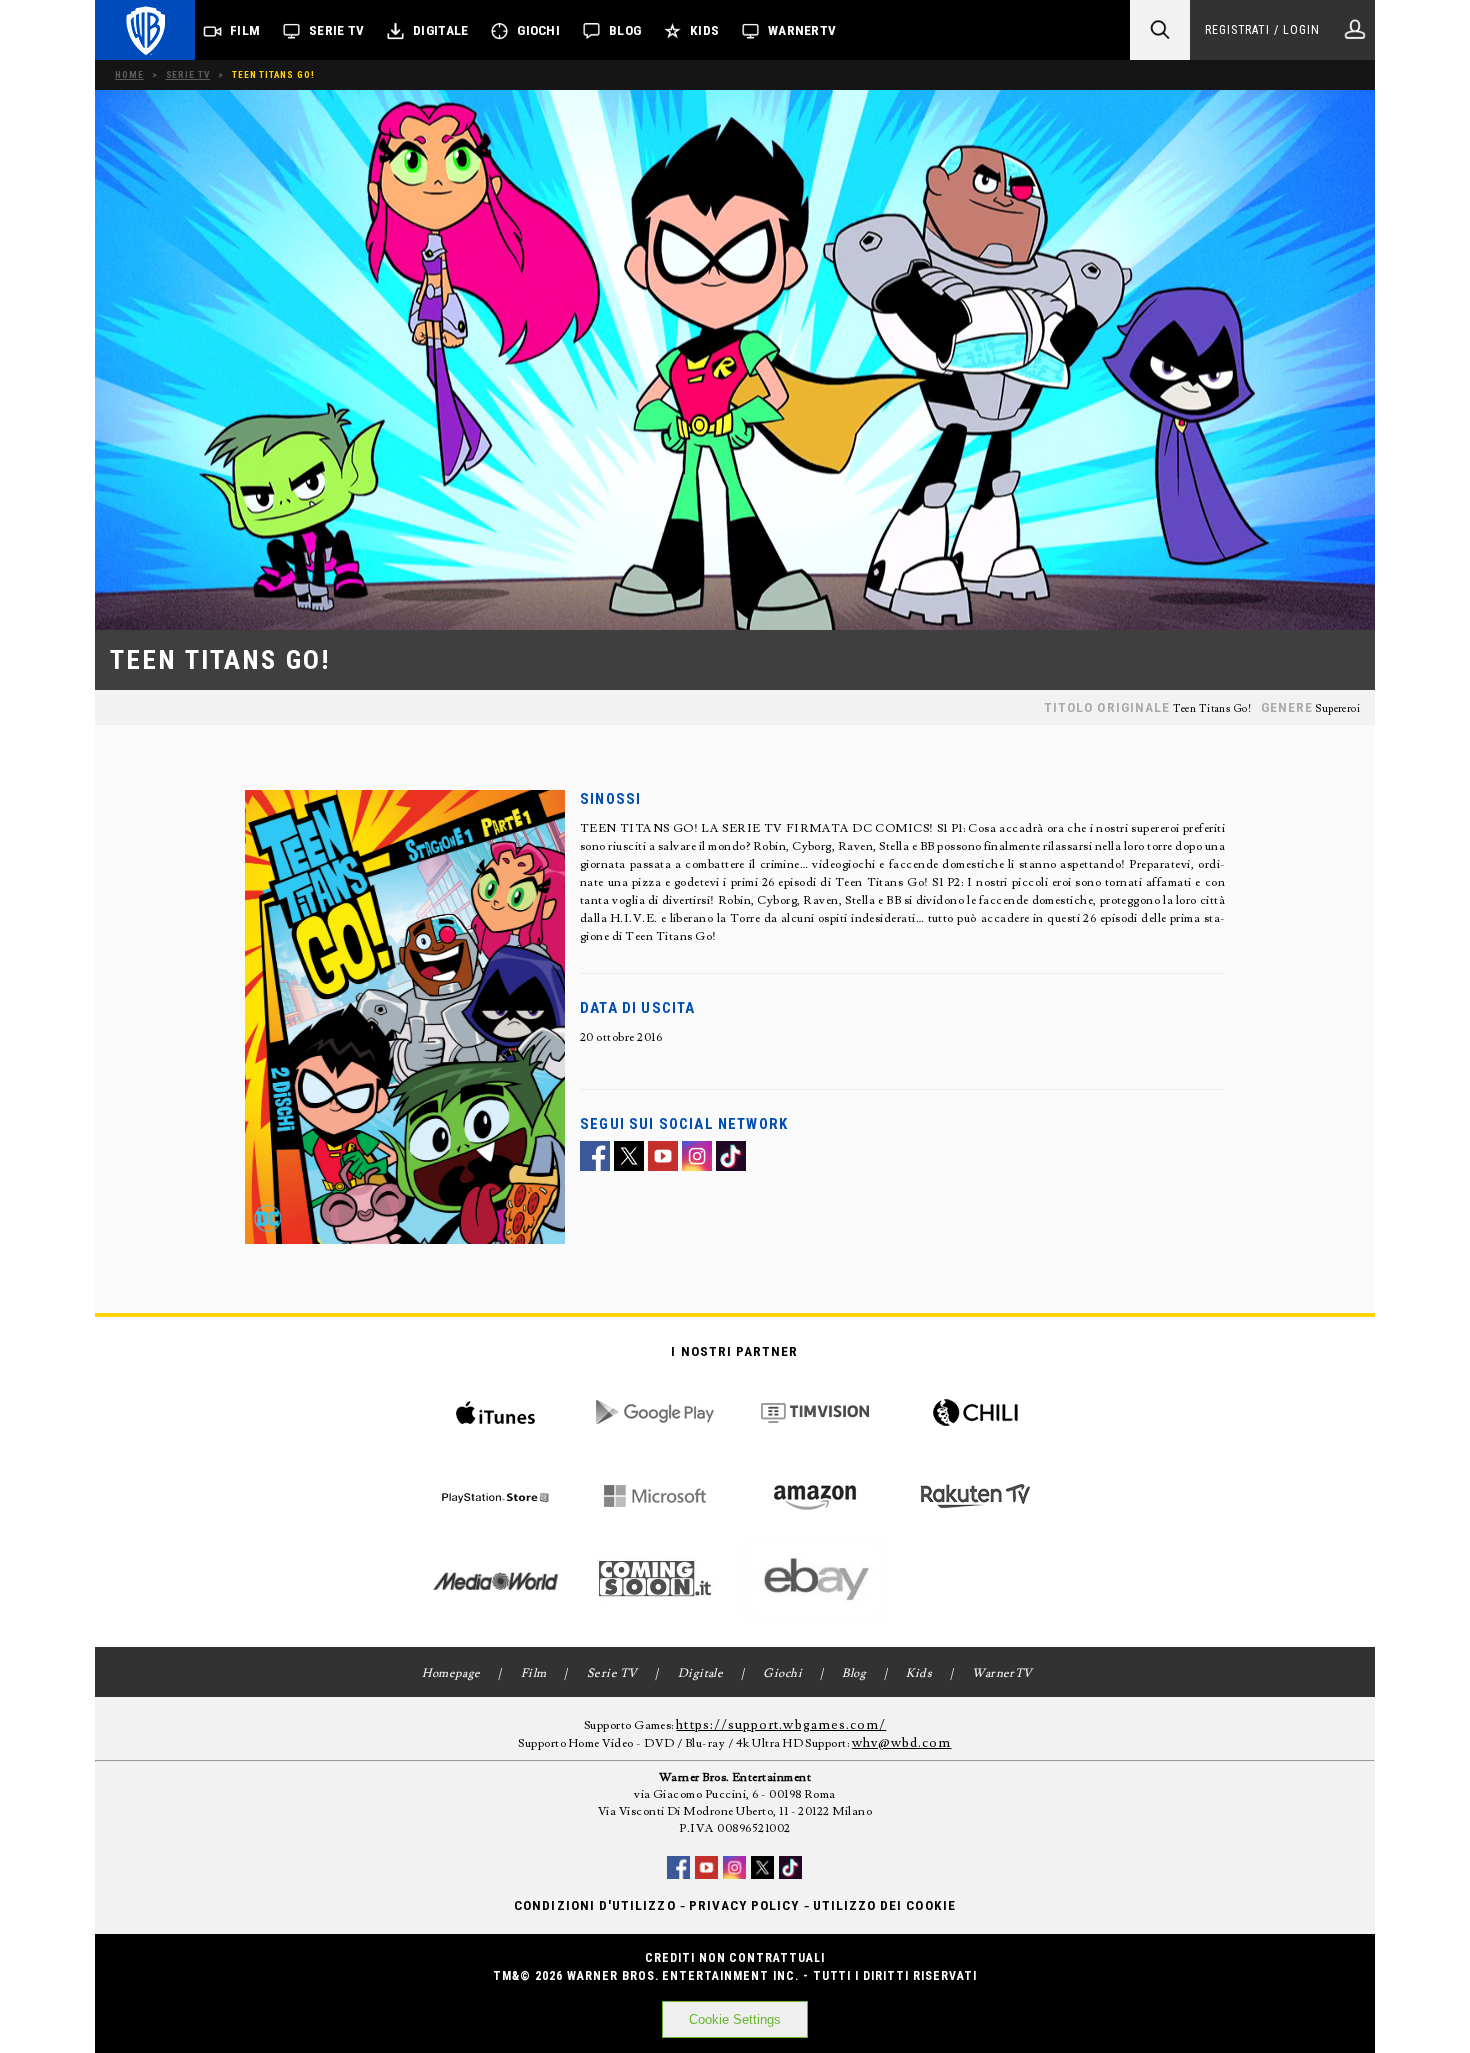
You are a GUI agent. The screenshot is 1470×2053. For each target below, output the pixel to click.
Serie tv (188, 74)
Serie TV (336, 30)
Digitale (440, 30)
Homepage (451, 1673)
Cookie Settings (735, 2019)
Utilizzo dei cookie (884, 1905)
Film (245, 30)
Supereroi (1337, 709)
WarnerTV (802, 30)
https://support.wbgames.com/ (781, 1725)
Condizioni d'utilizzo (594, 1905)
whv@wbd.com (902, 1743)
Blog (625, 30)
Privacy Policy (744, 1905)
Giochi (538, 30)
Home (129, 74)
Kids (704, 30)
